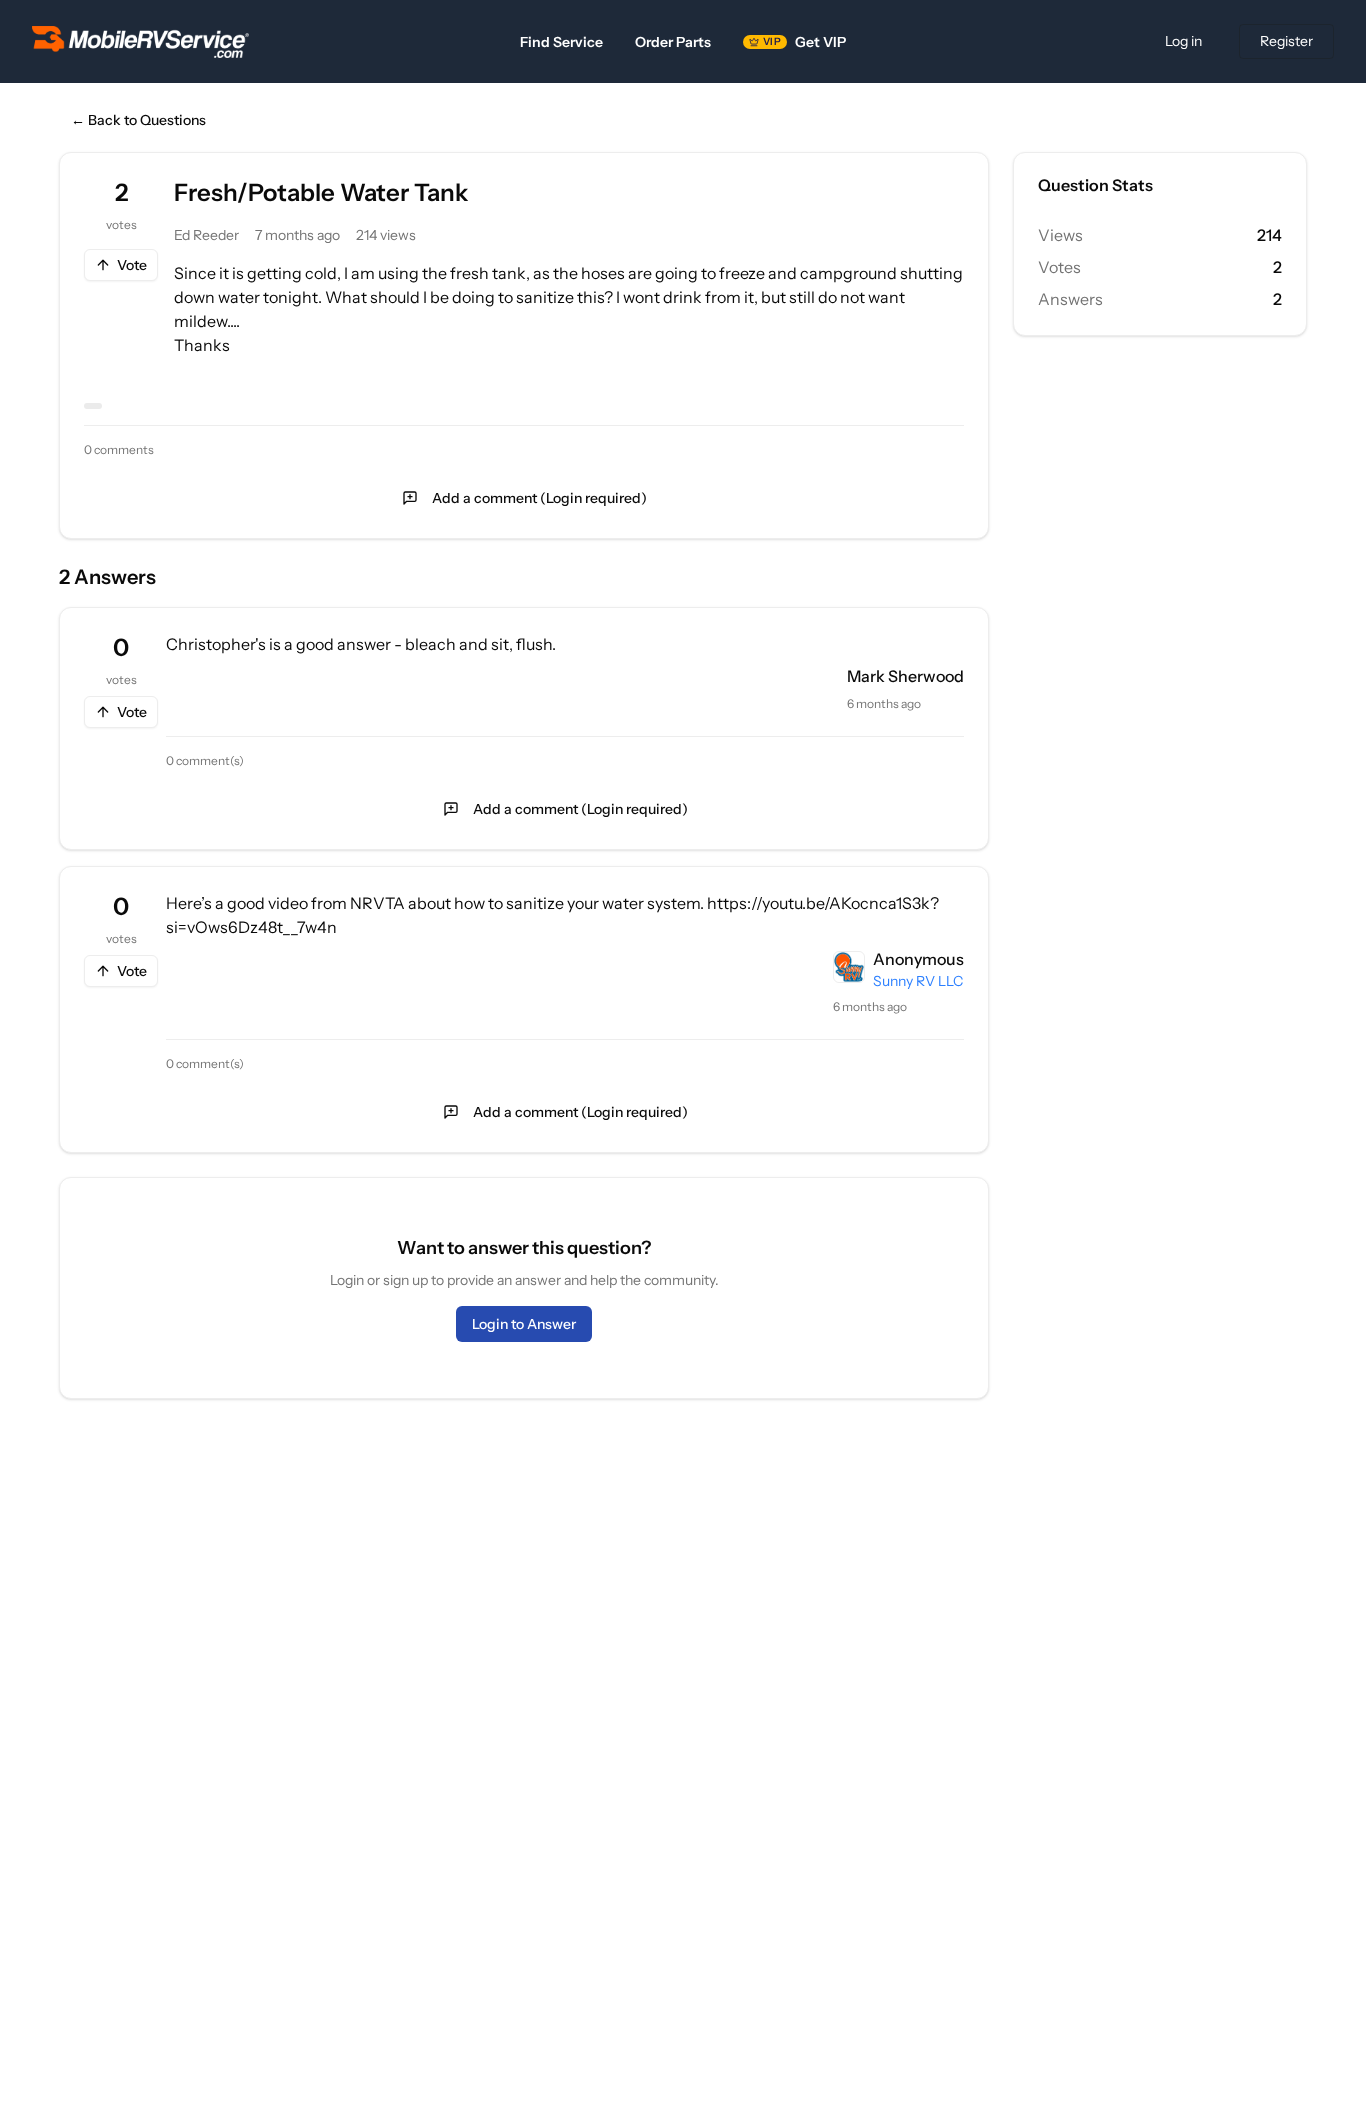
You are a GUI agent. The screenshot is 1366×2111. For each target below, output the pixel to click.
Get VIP (804, 42)
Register (1286, 41)
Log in (1183, 41)
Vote (132, 265)
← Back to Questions (138, 120)
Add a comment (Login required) (539, 498)
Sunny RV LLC (918, 981)
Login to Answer (524, 1324)
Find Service (561, 42)
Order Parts (673, 42)
